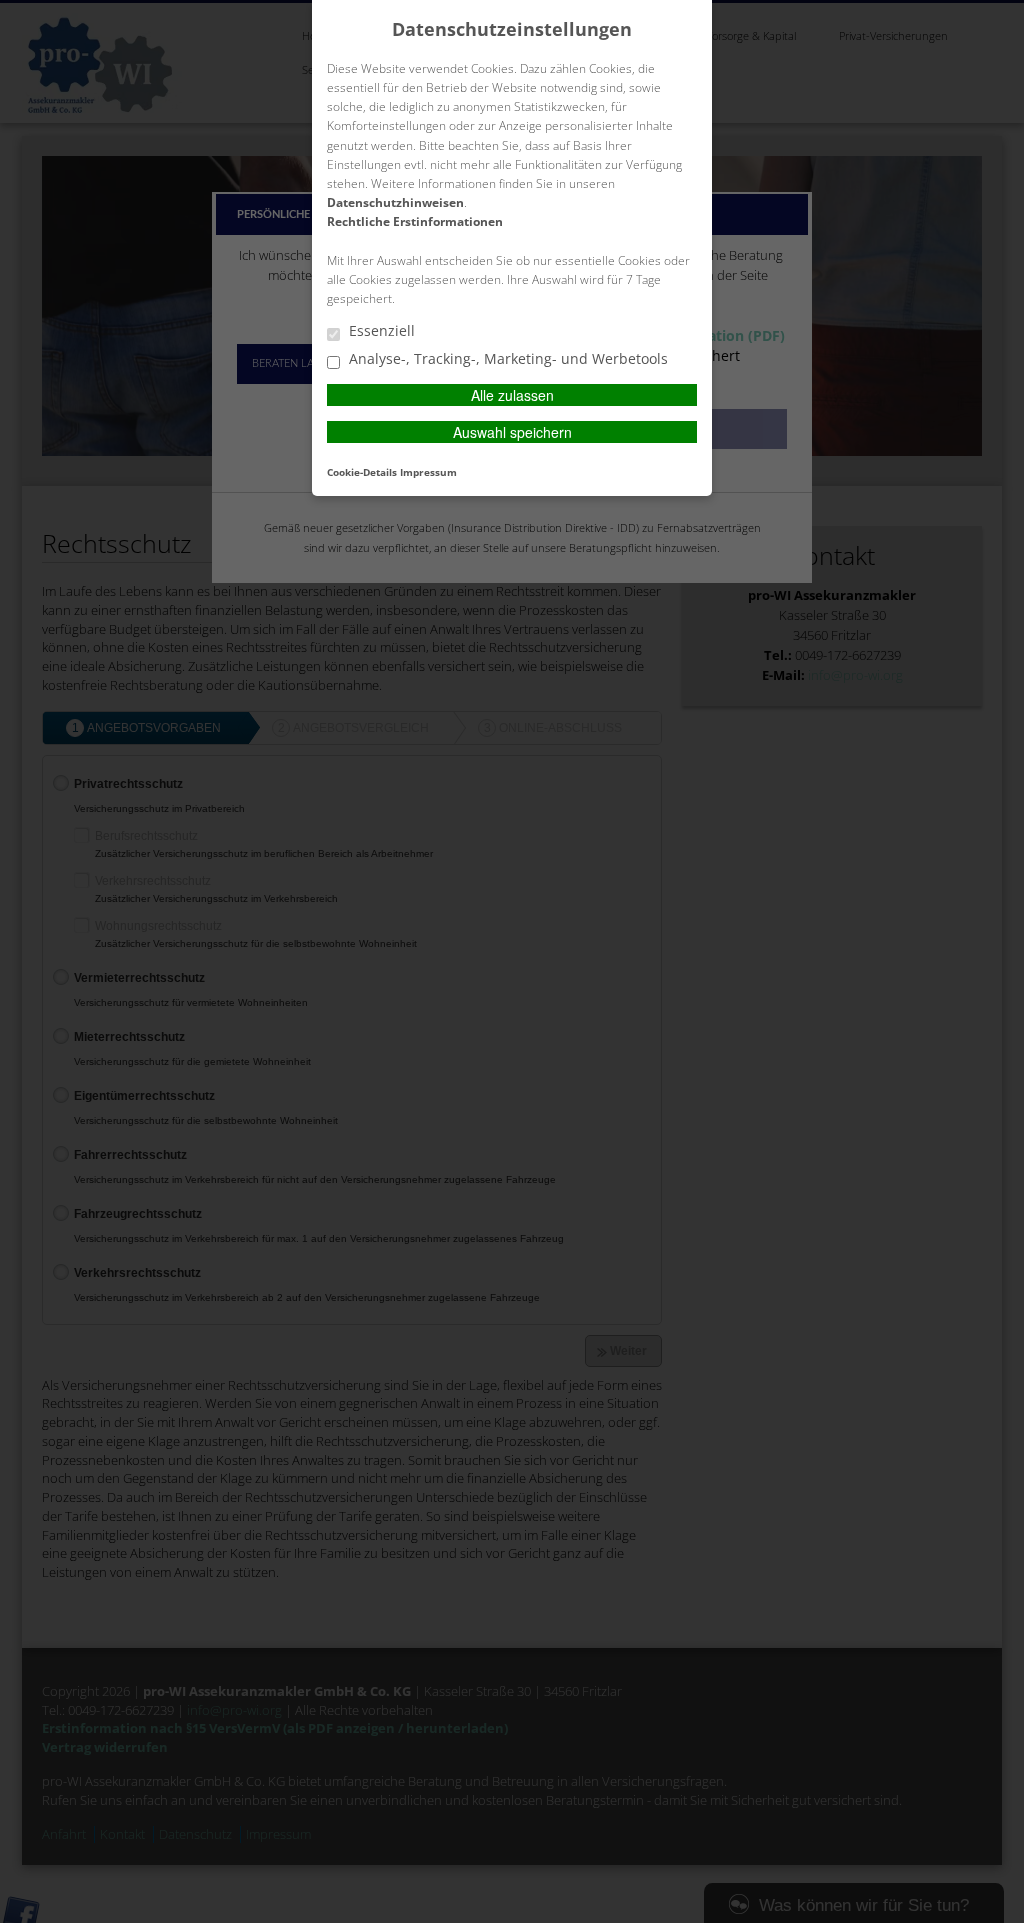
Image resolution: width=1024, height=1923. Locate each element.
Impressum (428, 472)
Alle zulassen (512, 395)
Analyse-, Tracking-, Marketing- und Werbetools (506, 359)
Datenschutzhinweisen (395, 202)
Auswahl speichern (512, 432)
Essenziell (380, 331)
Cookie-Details (362, 472)
